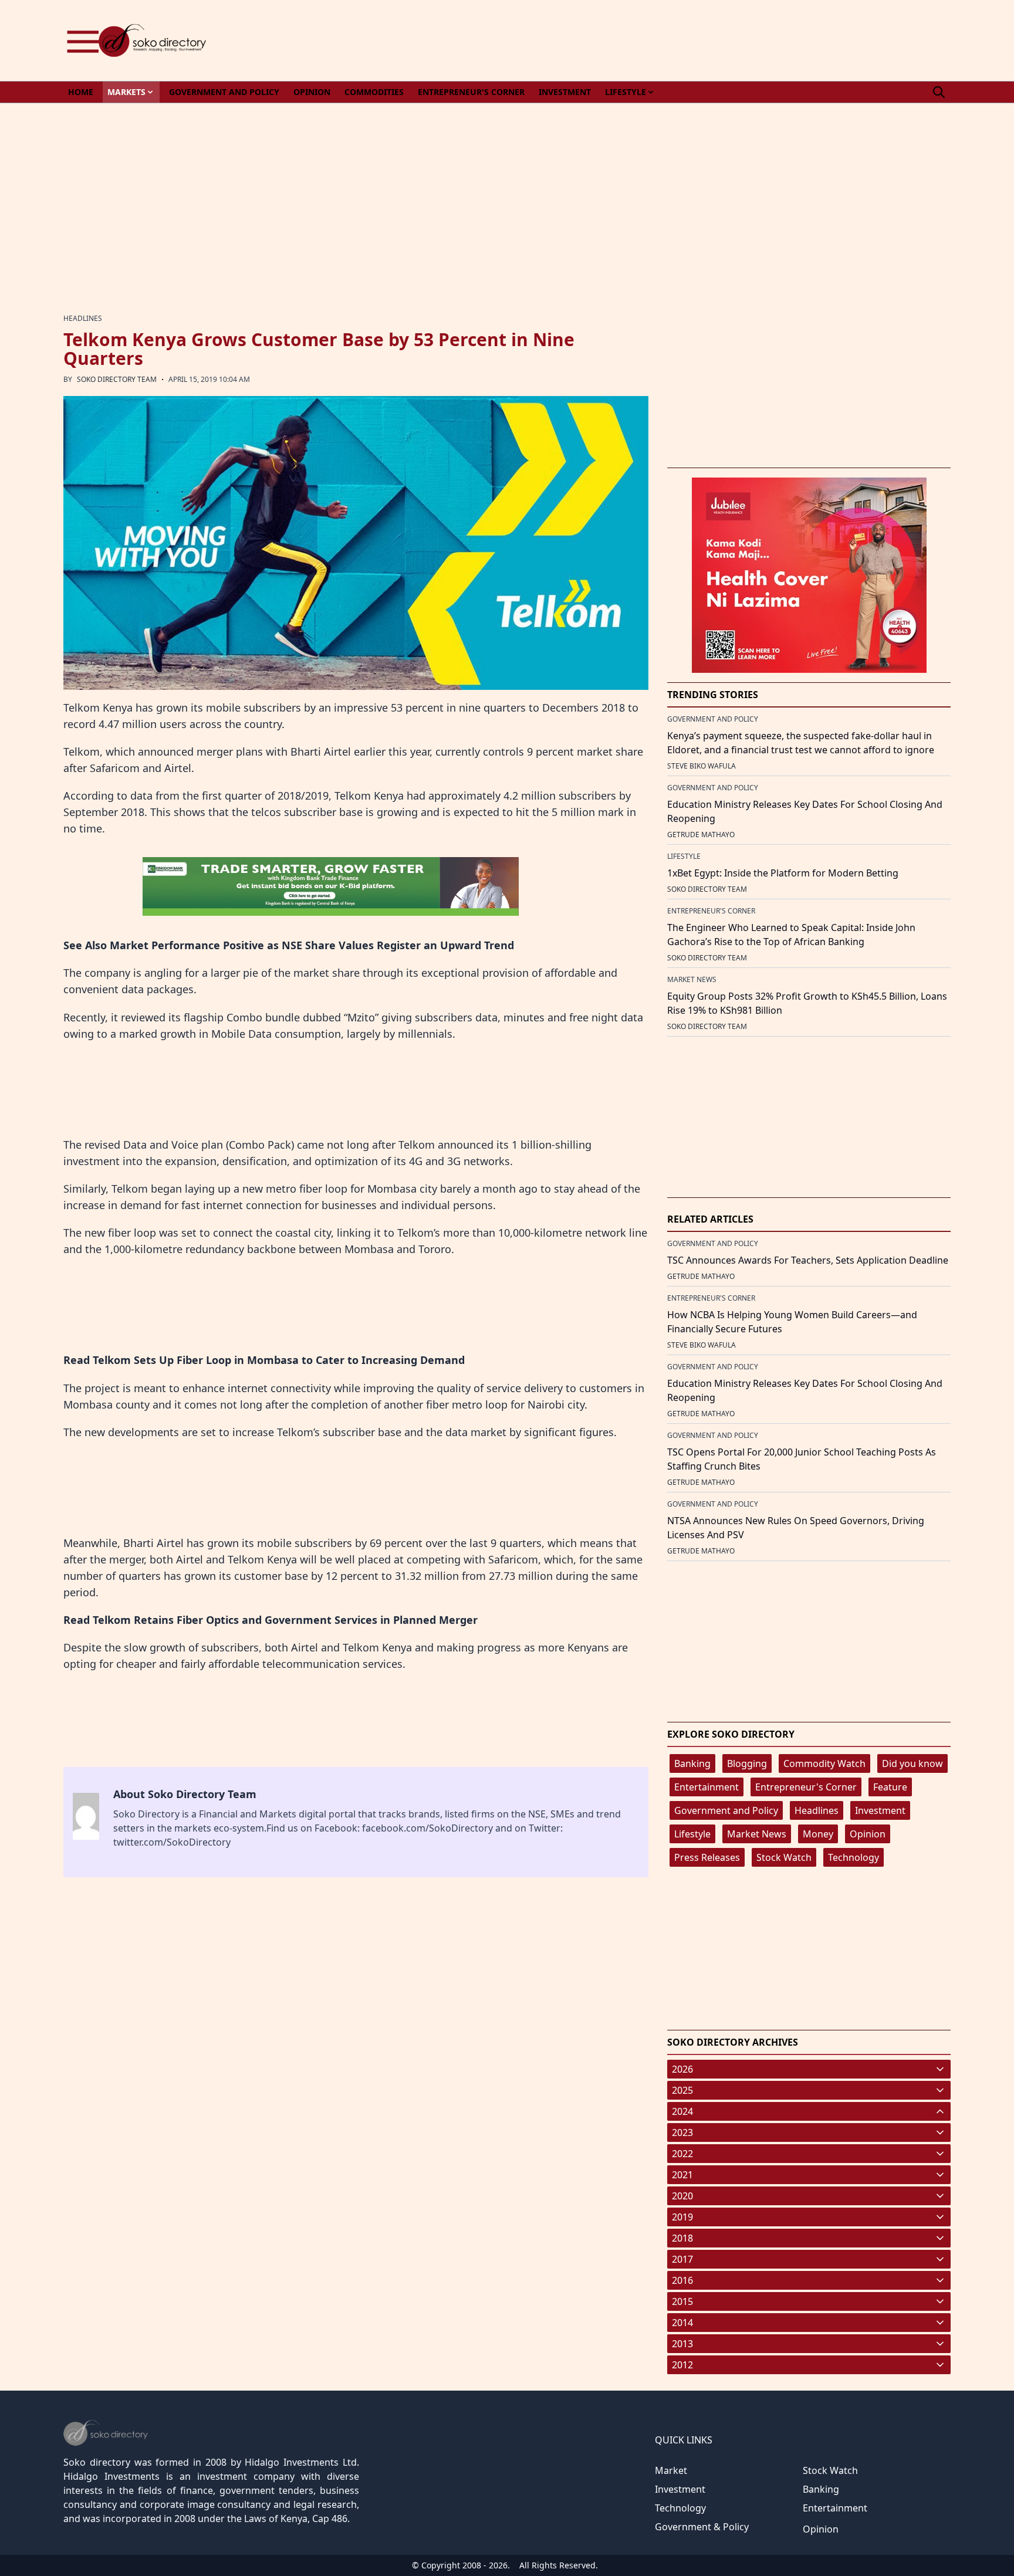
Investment (880, 1810)
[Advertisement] (737, 40)
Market (671, 2470)
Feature (890, 1787)
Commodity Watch (824, 1763)
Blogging (747, 1763)
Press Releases (707, 1857)
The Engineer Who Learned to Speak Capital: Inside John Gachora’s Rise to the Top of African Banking (791, 935)
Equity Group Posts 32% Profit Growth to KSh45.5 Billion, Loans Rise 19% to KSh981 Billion (807, 1003)
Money (818, 1834)
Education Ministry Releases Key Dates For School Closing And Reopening (805, 811)
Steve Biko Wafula (702, 766)
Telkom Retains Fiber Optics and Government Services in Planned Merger (285, 1620)
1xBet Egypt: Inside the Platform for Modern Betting (783, 873)
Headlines (817, 1810)
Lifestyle (692, 1834)
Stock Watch (784, 1857)
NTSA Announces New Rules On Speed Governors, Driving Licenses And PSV (796, 1528)
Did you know (912, 1763)
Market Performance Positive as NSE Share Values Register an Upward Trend (312, 945)
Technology (854, 1857)
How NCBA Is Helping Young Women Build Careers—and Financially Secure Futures (792, 1322)
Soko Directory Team (117, 379)
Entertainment (707, 1787)
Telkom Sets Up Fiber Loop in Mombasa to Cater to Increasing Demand (279, 1360)
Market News (757, 1834)
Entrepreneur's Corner (806, 1787)
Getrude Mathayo (701, 835)
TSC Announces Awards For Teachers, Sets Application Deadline (808, 1260)
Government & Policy (702, 2527)
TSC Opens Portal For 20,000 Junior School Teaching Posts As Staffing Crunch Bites (802, 1459)
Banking (692, 1763)
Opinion (868, 1834)
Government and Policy (726, 1810)
